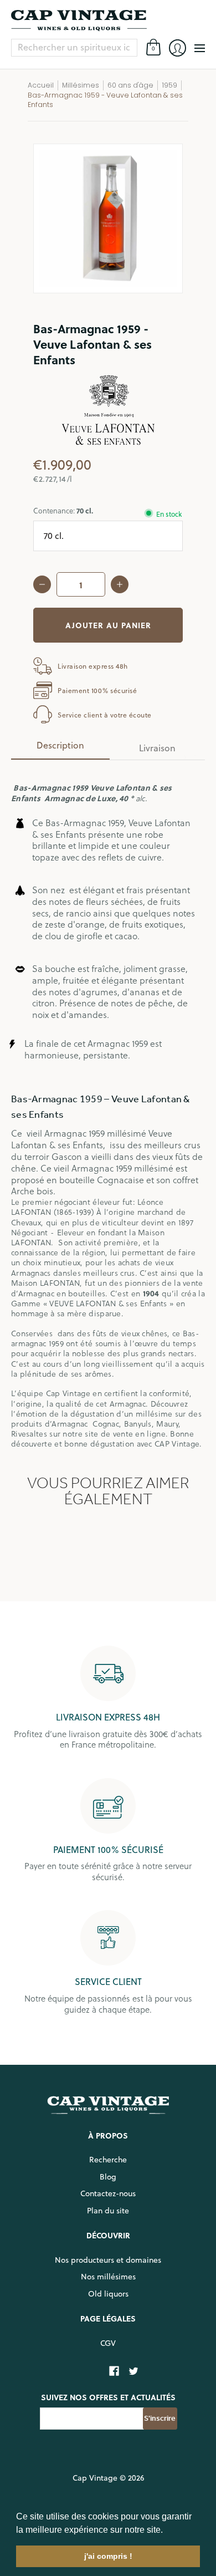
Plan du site (108, 2211)
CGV (108, 2343)
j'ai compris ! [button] (108, 2556)
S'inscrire (160, 2418)
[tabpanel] (108, 1109)
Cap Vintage (95, 2478)
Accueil (41, 85)
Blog (108, 2177)
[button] (167, 2531)
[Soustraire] (42, 584)
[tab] (60, 749)
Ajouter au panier (108, 625)
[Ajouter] (120, 584)
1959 (169, 85)
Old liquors (108, 2294)
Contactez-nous (108, 2193)
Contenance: (63, 510)
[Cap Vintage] (108, 21)
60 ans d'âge (130, 85)
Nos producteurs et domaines (108, 2260)
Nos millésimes (108, 2277)
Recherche (108, 2160)
